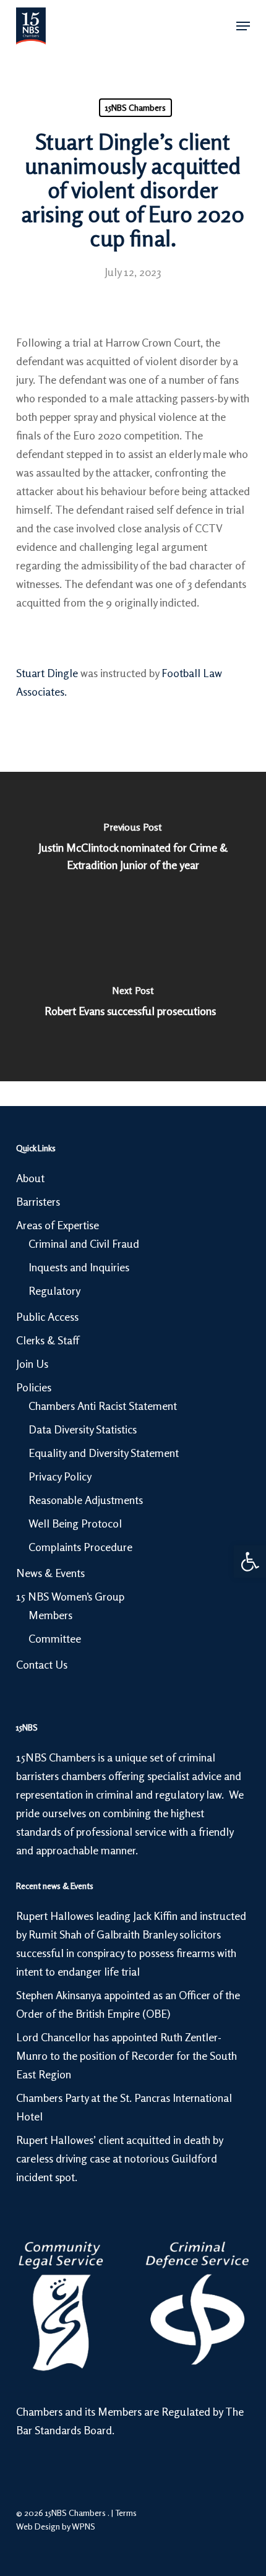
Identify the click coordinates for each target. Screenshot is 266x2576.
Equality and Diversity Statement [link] (104, 1453)
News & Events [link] (50, 1573)
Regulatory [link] (54, 1290)
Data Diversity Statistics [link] (83, 1429)
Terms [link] (126, 2513)
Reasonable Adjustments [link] (86, 1500)
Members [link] (50, 1615)
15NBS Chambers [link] (135, 107)
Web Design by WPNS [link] (56, 2526)
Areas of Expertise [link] (58, 1225)
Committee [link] (55, 1638)
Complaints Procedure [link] (80, 1547)
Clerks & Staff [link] (48, 1340)
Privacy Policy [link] (60, 1476)
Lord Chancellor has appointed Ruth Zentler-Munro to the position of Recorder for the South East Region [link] (127, 2055)
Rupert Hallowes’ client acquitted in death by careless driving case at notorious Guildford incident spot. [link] (119, 2158)
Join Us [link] (32, 1364)
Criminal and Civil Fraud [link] (84, 1243)
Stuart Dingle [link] (47, 673)
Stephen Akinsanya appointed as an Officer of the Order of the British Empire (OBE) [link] (128, 2004)
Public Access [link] (47, 1316)
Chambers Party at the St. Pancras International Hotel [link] (124, 2107)
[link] (250, 1562)
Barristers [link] (38, 1201)
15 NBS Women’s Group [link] (70, 1596)
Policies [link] (34, 1387)
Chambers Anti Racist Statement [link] (103, 1406)
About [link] (30, 1178)
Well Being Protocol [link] (75, 1523)
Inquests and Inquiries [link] (79, 1267)
